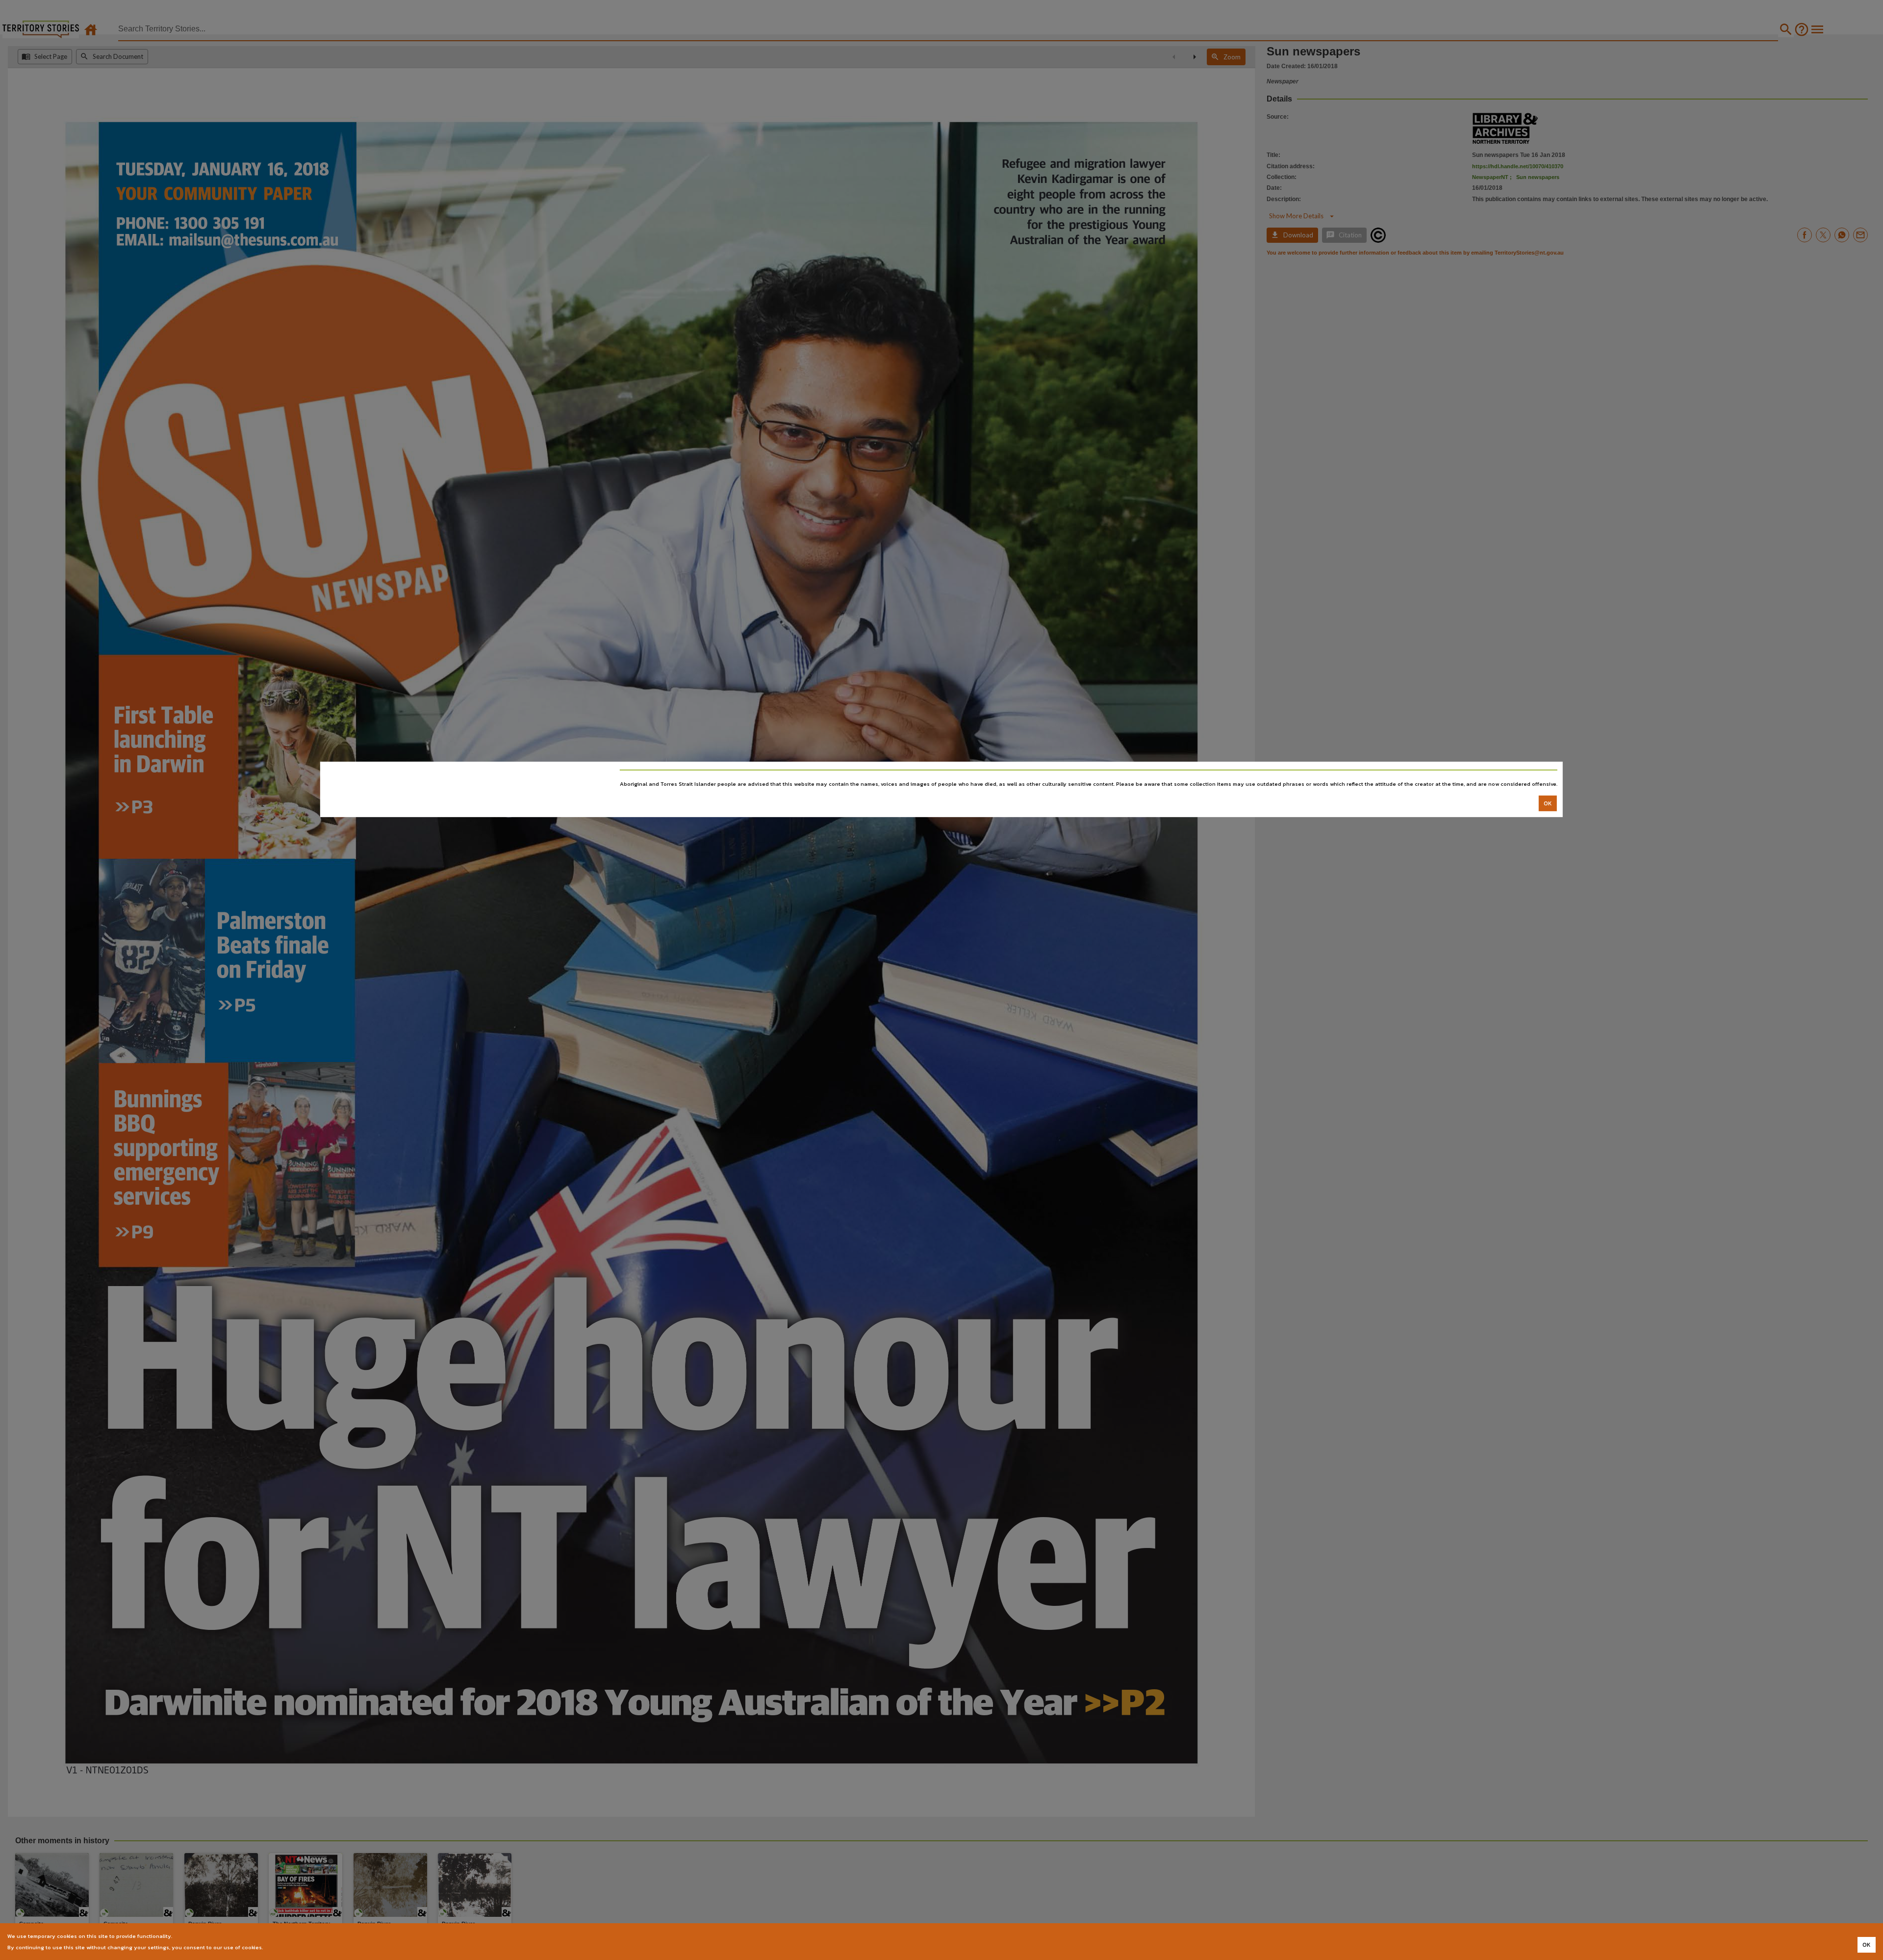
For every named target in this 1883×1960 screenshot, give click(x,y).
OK (1548, 803)
